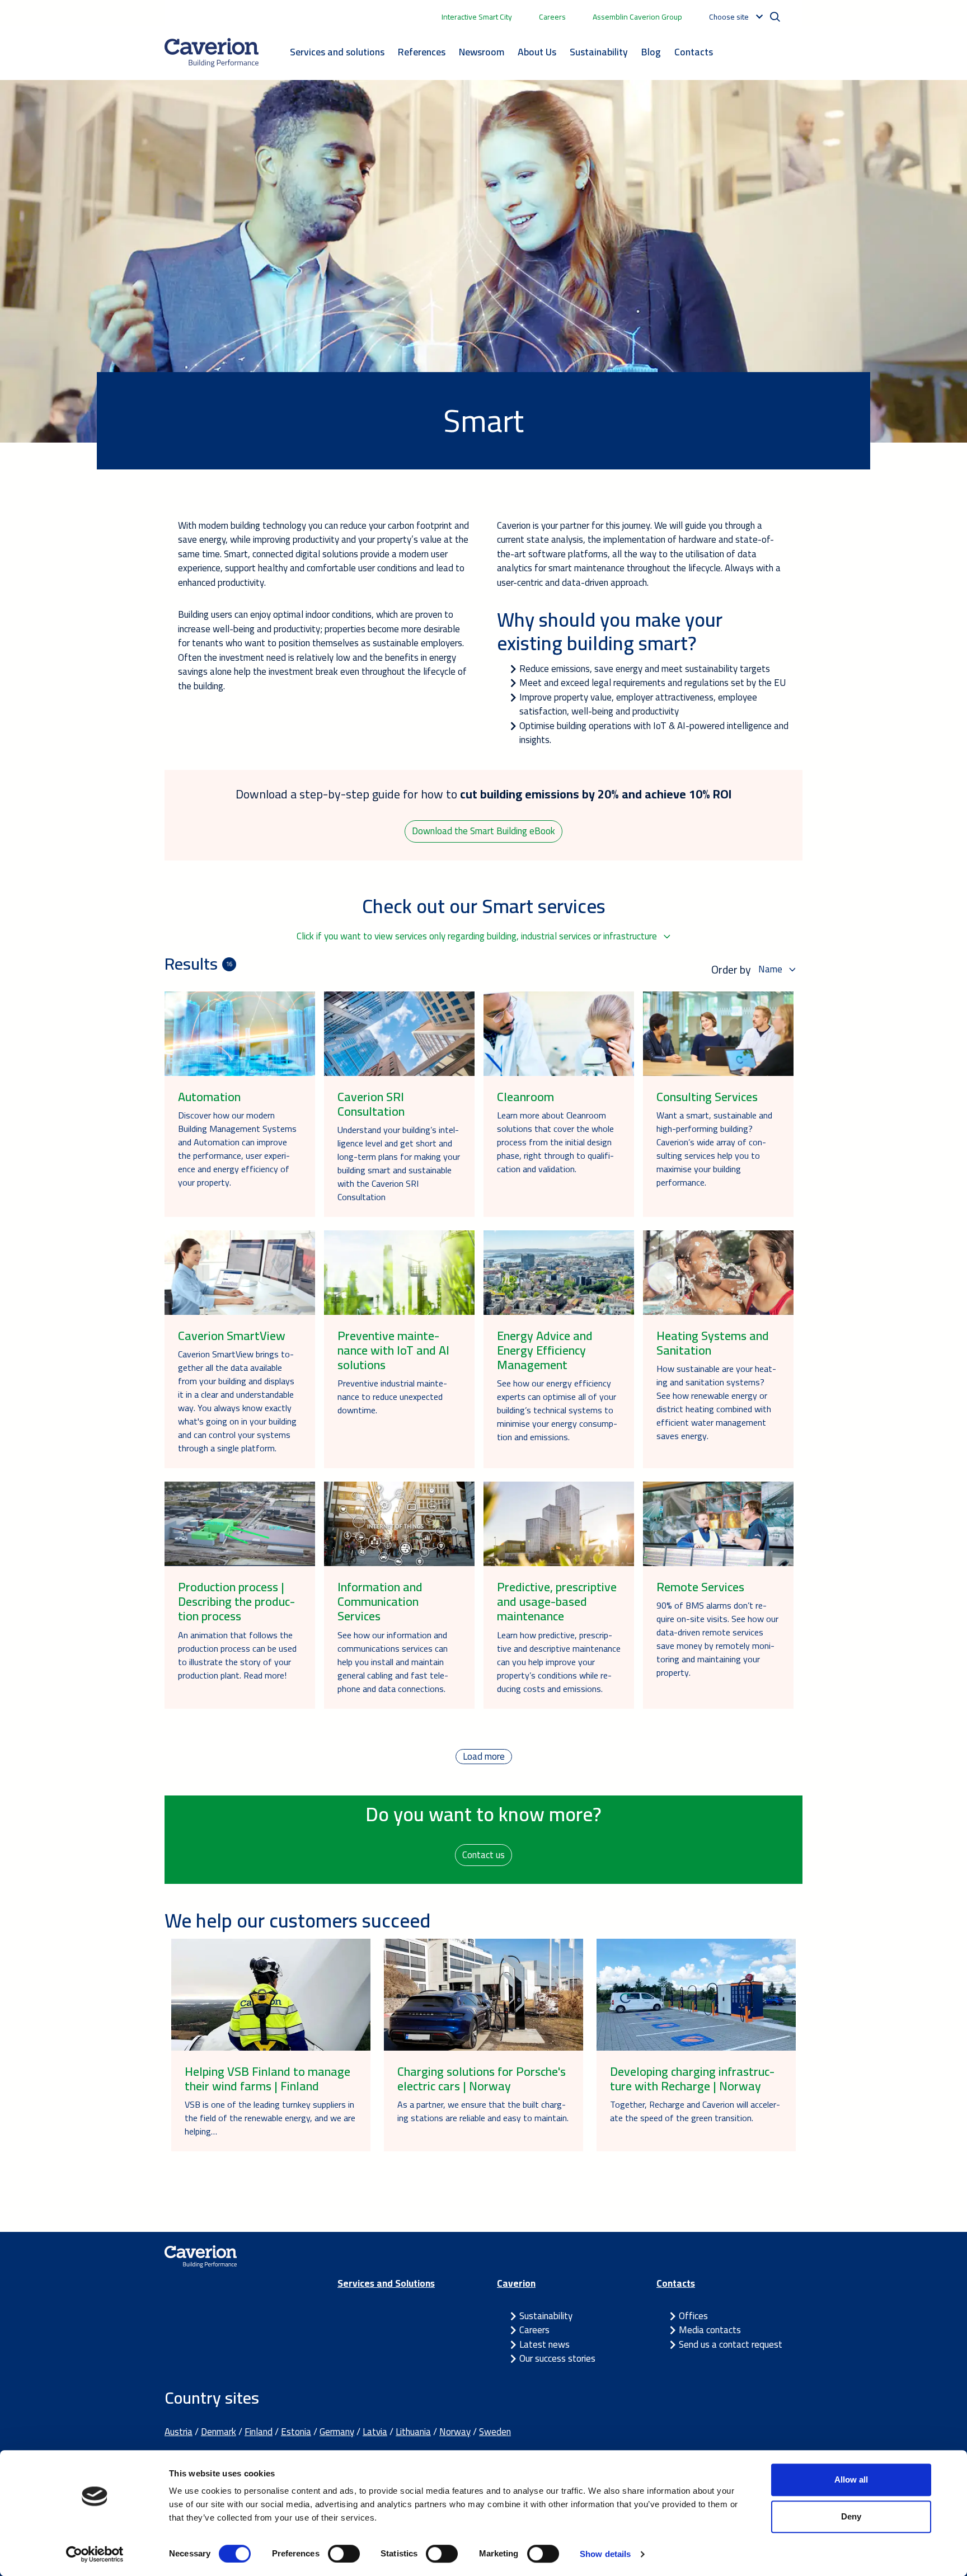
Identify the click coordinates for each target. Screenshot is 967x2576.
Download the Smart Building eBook (483, 831)
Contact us (483, 1855)
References (422, 52)
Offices (693, 2316)
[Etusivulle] (212, 53)
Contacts (694, 52)
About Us (537, 52)
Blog (651, 52)
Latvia (375, 2432)
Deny (851, 2516)
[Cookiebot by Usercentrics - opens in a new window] (95, 2554)
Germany (337, 2432)
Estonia (296, 2432)
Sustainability (599, 52)
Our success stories (557, 2358)
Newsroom (482, 52)
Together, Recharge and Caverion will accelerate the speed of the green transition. (695, 2111)
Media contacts (710, 2330)
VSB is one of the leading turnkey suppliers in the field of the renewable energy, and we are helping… (270, 2118)
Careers (552, 17)
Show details (605, 2554)
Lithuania (413, 2432)
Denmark (219, 2432)
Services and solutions (337, 52)
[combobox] (483, 937)
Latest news (544, 2344)
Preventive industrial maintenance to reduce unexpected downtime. (392, 1397)
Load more (484, 1757)
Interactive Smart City (477, 17)
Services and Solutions (386, 2283)
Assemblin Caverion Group (637, 17)
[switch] (344, 2554)
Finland (259, 2432)
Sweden (495, 2432)
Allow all (851, 2479)
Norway (455, 2432)
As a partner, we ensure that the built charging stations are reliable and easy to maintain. (483, 2111)
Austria (179, 2432)
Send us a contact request (731, 2344)
